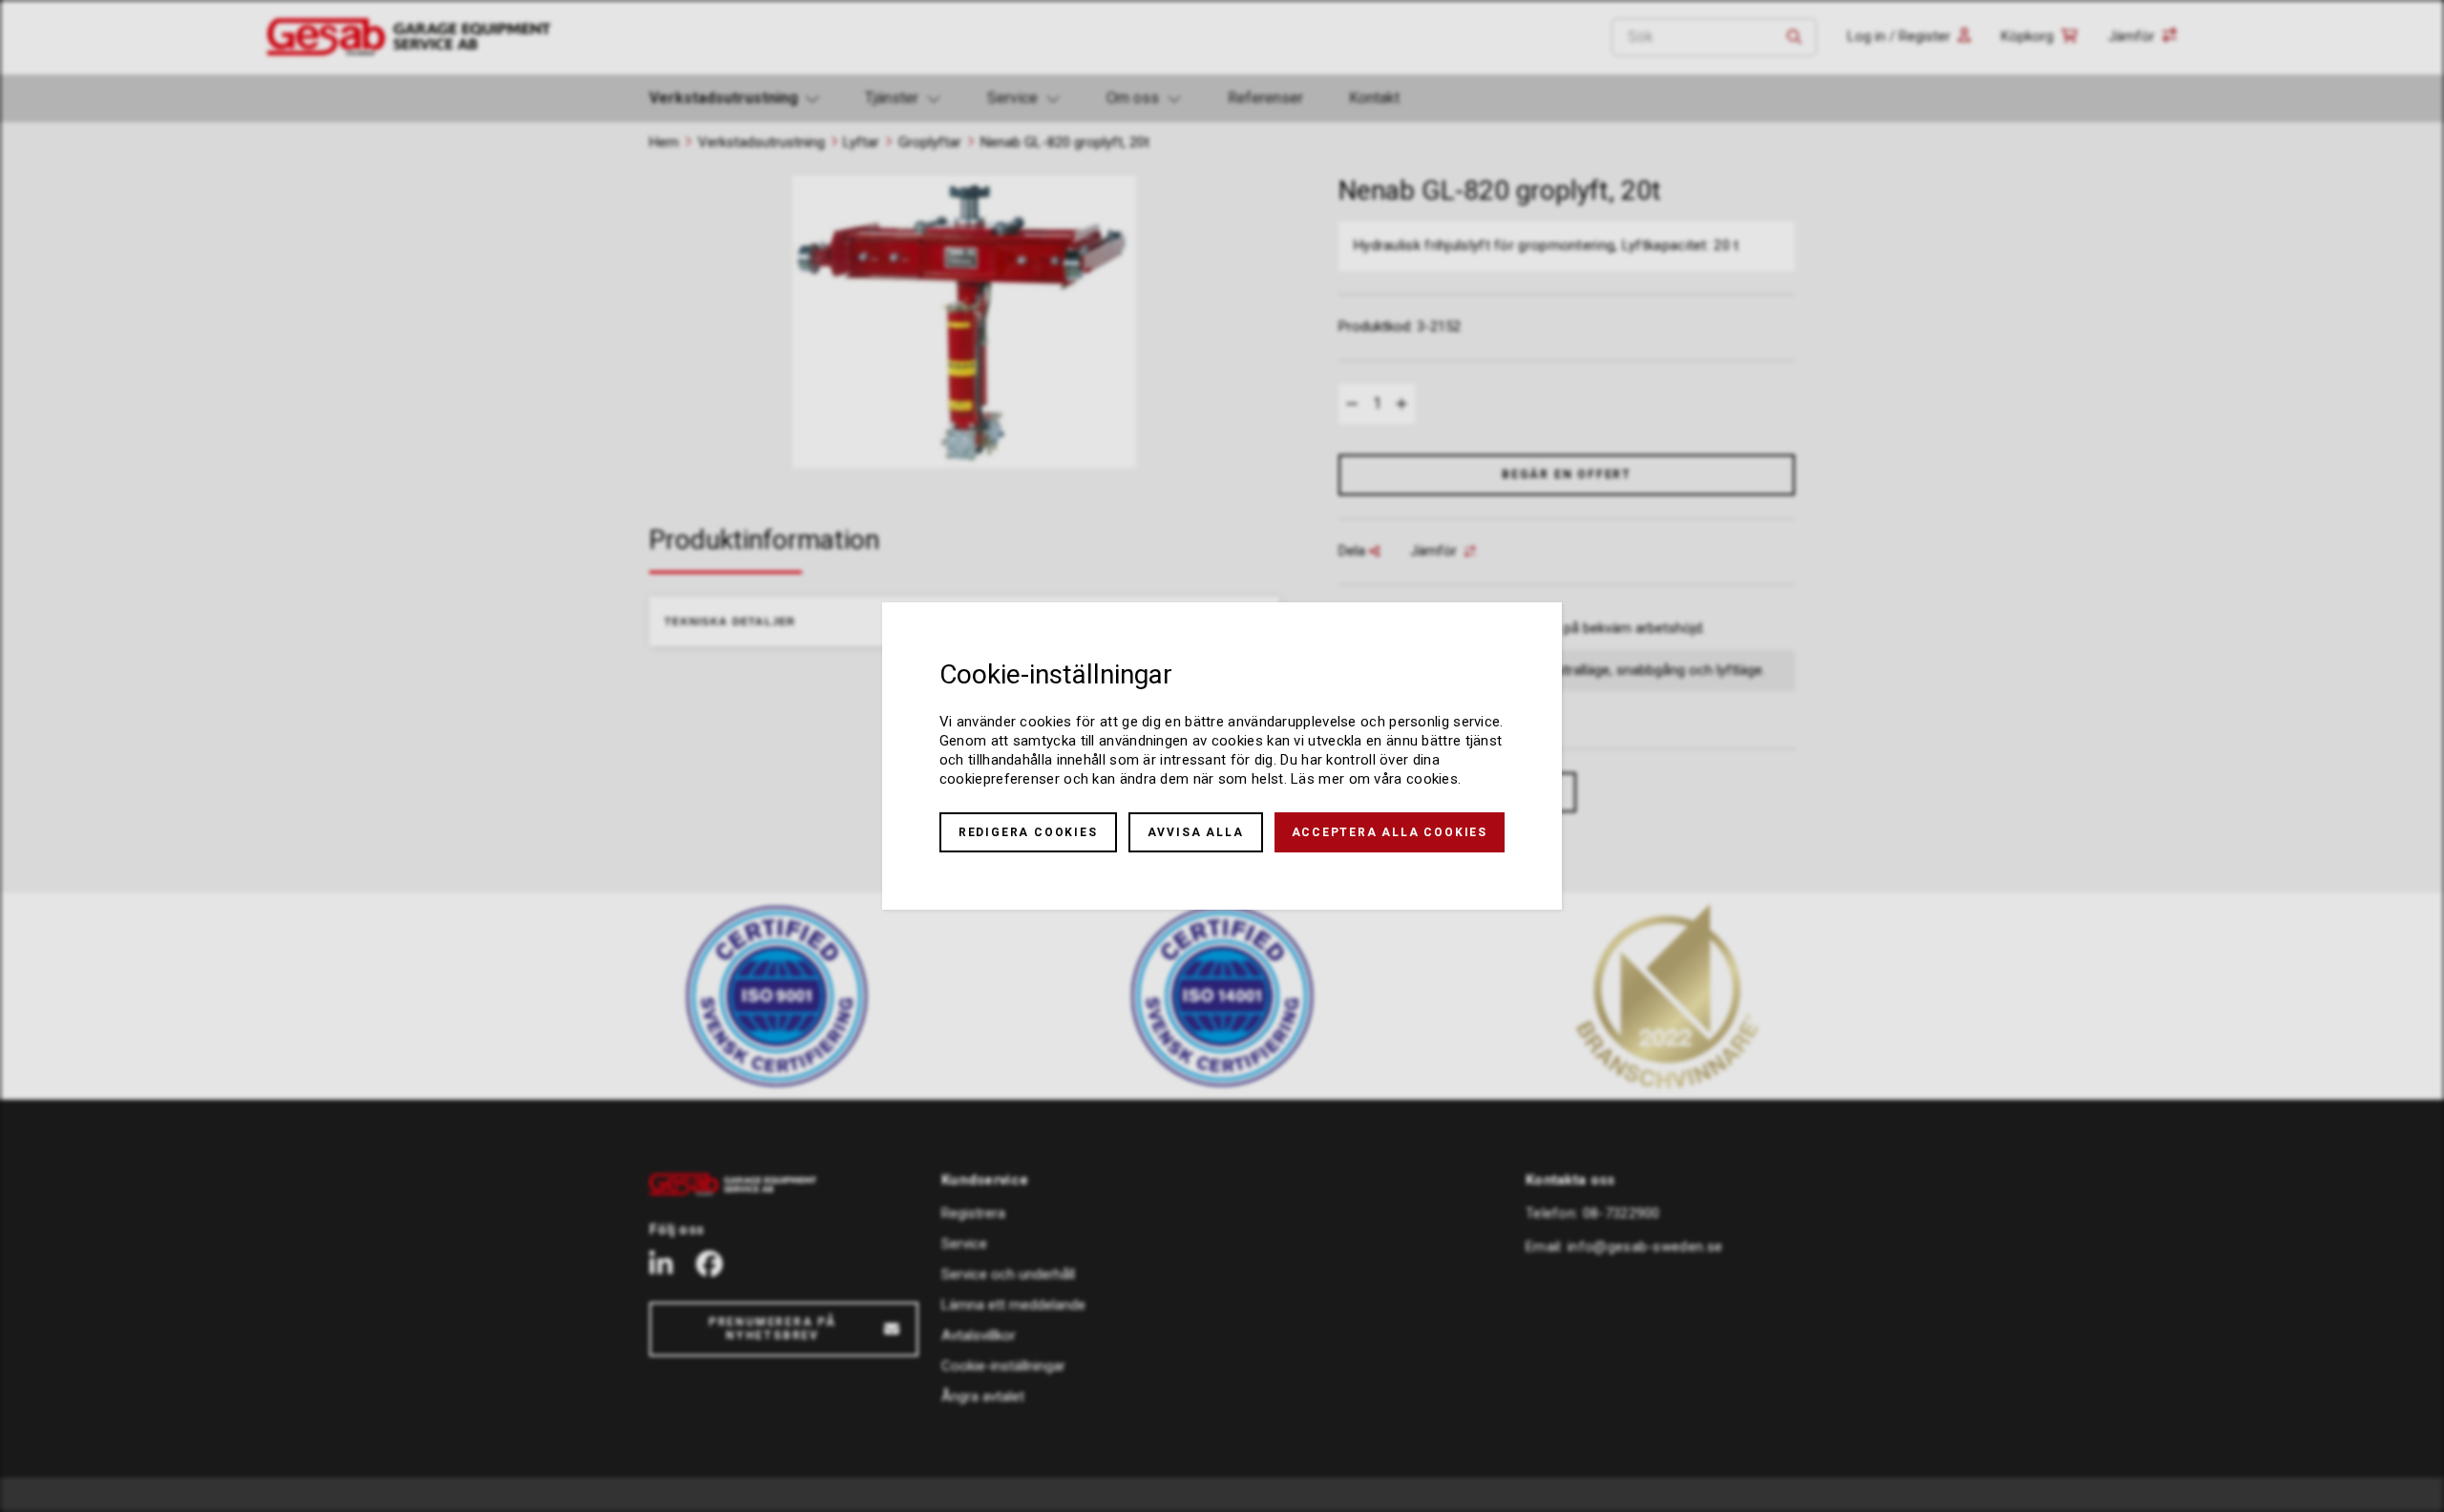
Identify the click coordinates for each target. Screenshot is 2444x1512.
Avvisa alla (1196, 832)
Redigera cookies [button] (1028, 832)
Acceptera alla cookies (1390, 832)
